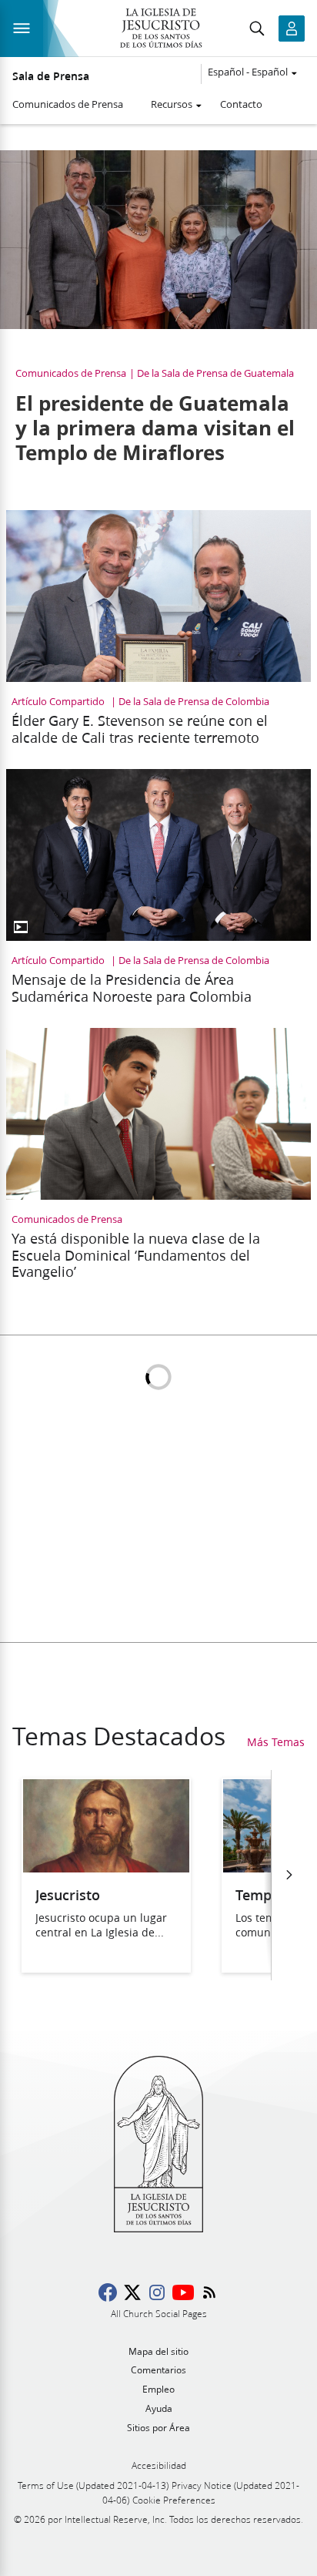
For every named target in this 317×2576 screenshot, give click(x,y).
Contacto (241, 104)
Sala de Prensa (51, 76)
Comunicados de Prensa (68, 104)
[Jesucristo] (106, 1867)
